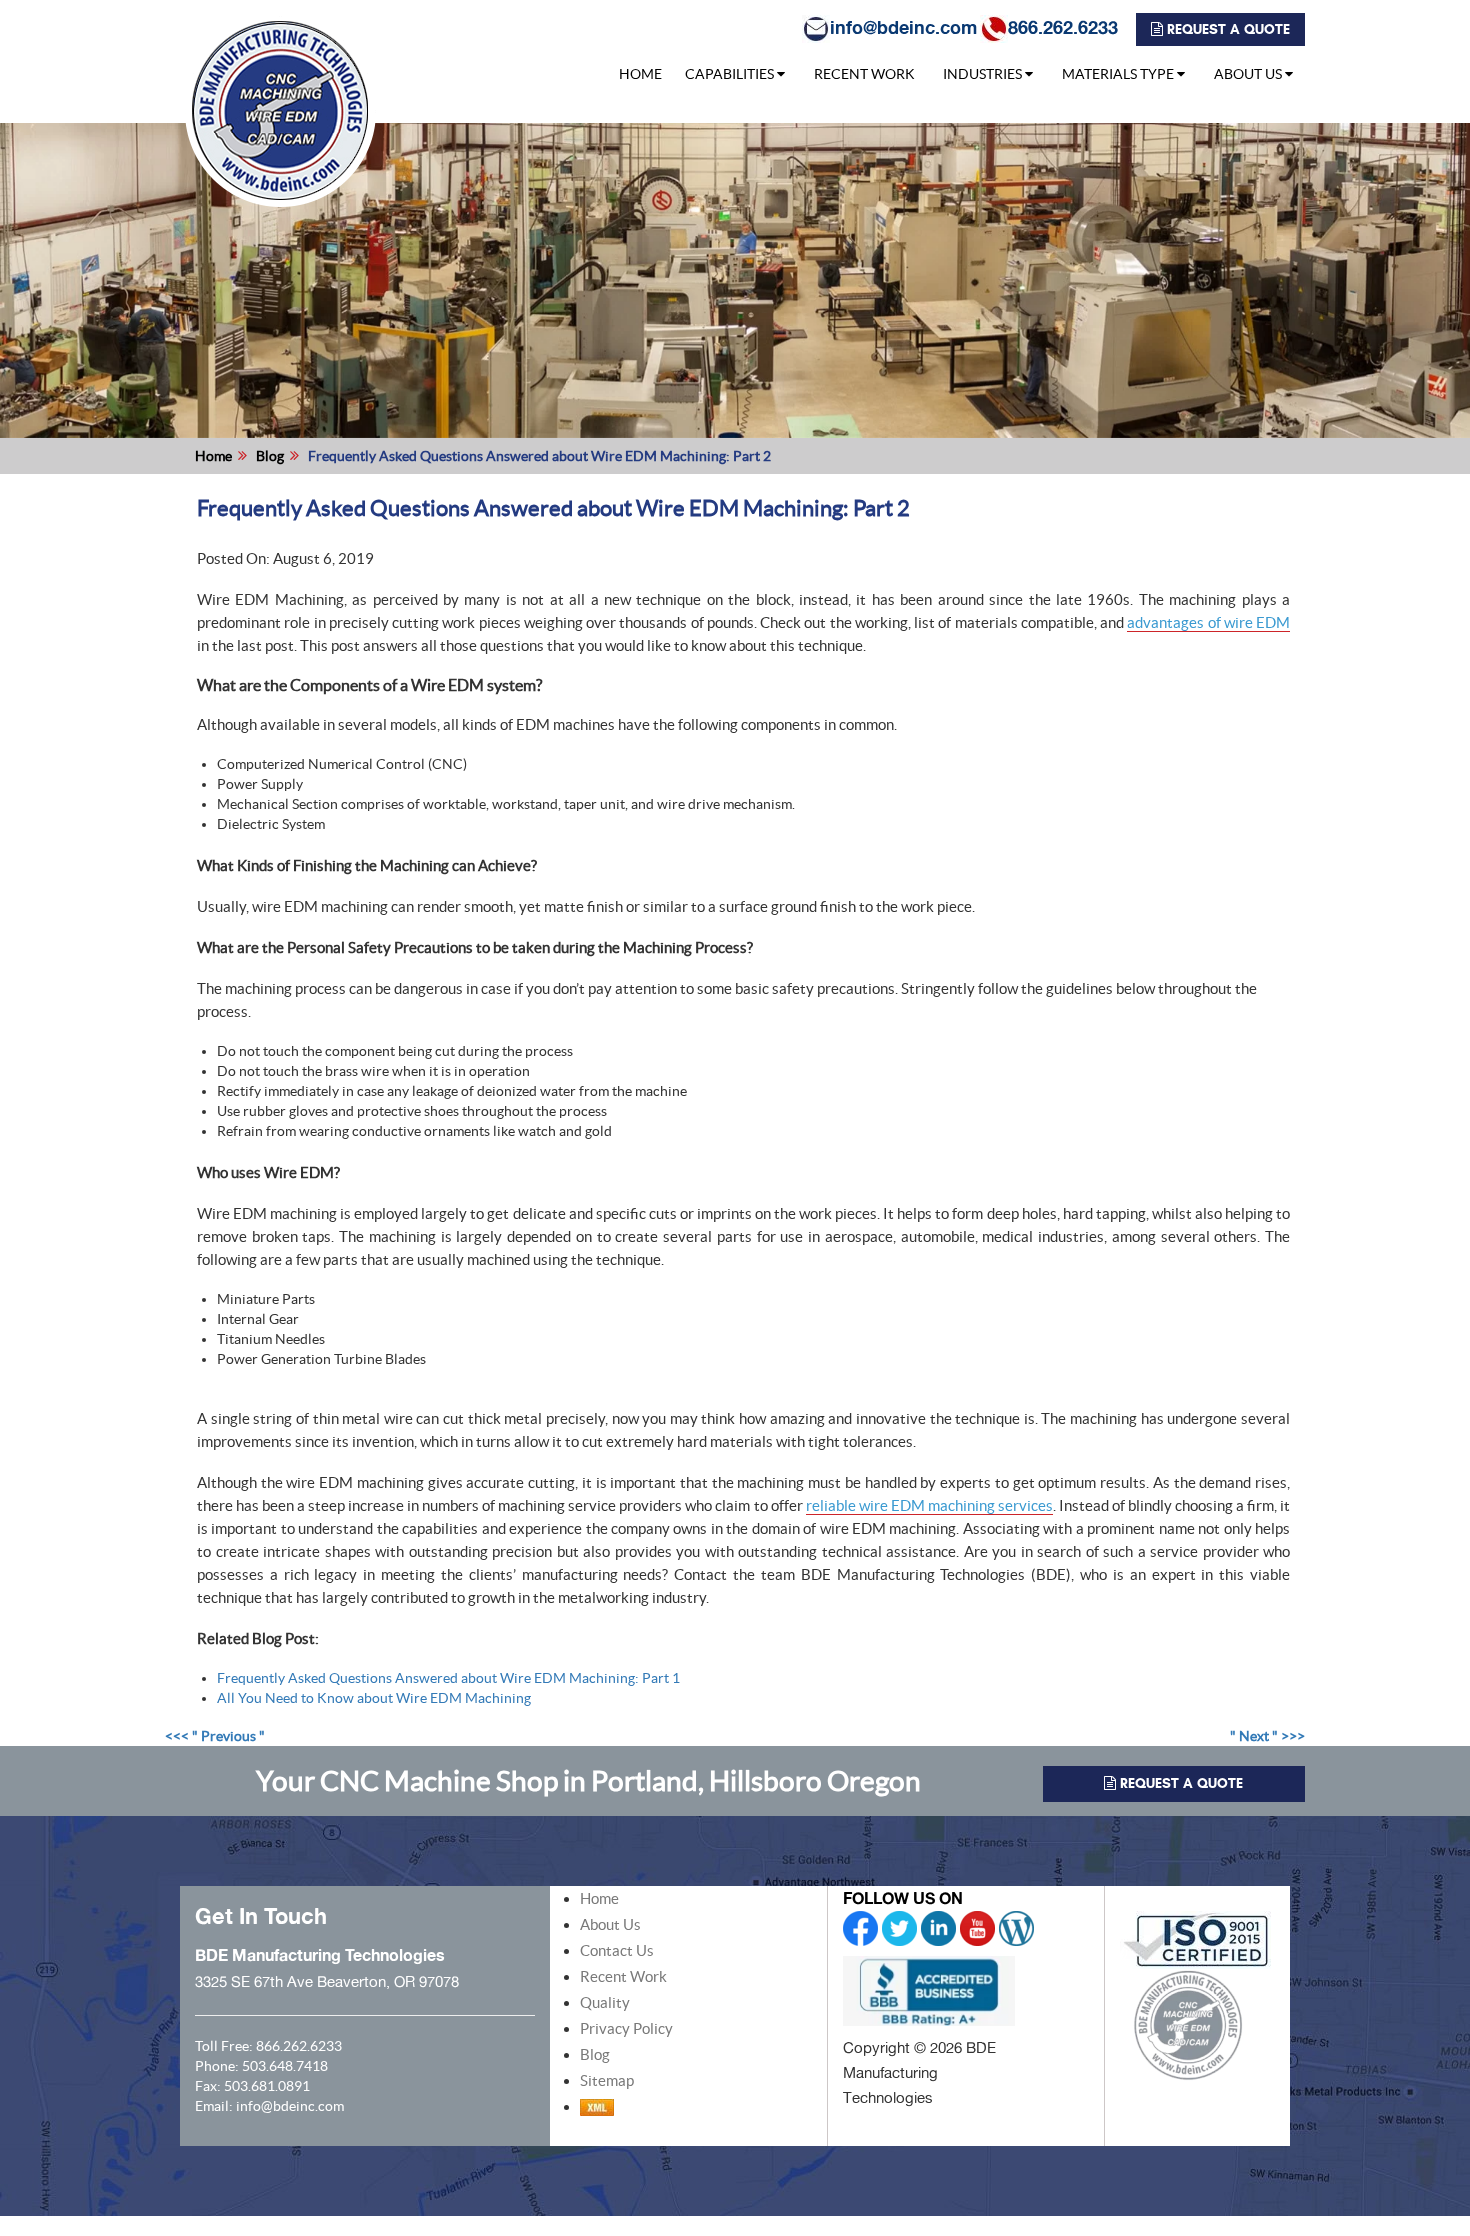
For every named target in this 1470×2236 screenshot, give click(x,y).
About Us (610, 1924)
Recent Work (623, 1976)
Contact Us (617, 1950)
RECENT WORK (864, 74)
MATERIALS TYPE (1118, 74)
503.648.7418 (285, 2066)
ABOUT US (1248, 74)
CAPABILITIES (729, 74)
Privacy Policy (626, 2028)
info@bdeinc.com (903, 27)
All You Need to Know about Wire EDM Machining (374, 1698)
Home (213, 456)
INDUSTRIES (982, 74)
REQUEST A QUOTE (1226, 29)
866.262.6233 (1063, 27)
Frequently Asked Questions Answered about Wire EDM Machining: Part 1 (448, 1678)
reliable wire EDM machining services (929, 1505)
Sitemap (607, 2080)
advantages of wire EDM (1208, 622)
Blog (270, 456)
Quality (605, 2002)
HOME (640, 74)
